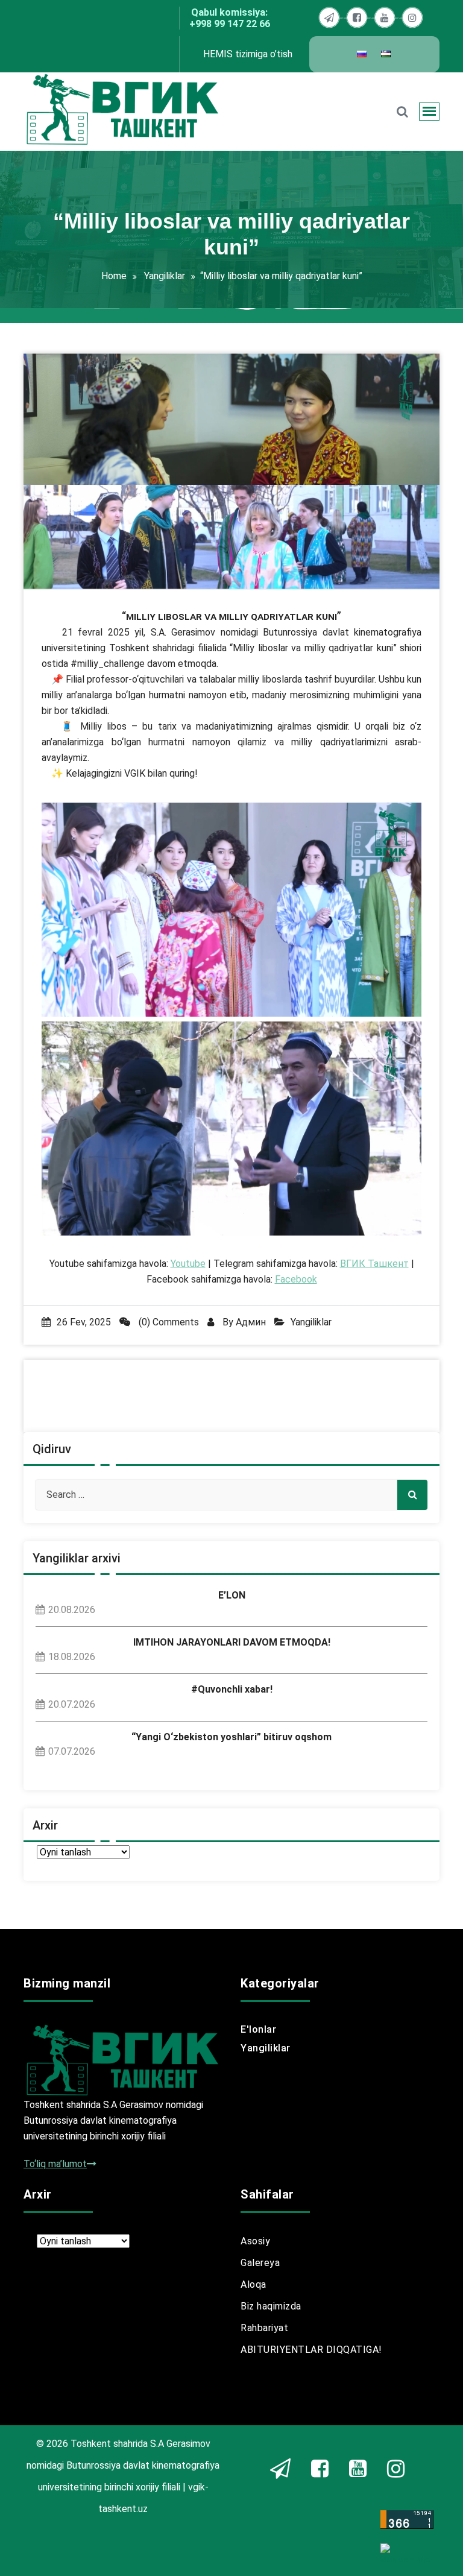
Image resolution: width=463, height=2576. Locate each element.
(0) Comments (168, 1322)
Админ (251, 1322)
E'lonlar (258, 2029)
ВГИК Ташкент (374, 1264)
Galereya (260, 2263)
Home (114, 276)
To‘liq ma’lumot (55, 2164)
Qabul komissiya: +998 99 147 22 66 (230, 18)
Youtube (188, 1264)
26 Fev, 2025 (84, 1322)
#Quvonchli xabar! (232, 1689)
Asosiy (255, 2241)
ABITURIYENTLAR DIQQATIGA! (311, 2350)
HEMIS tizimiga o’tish (248, 54)
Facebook (296, 1279)
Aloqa (254, 2284)
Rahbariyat (264, 2328)
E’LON (232, 1595)
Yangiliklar (165, 276)
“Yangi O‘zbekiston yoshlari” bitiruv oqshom (231, 1737)
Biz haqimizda (271, 2306)
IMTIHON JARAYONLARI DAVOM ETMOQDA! (232, 1642)
